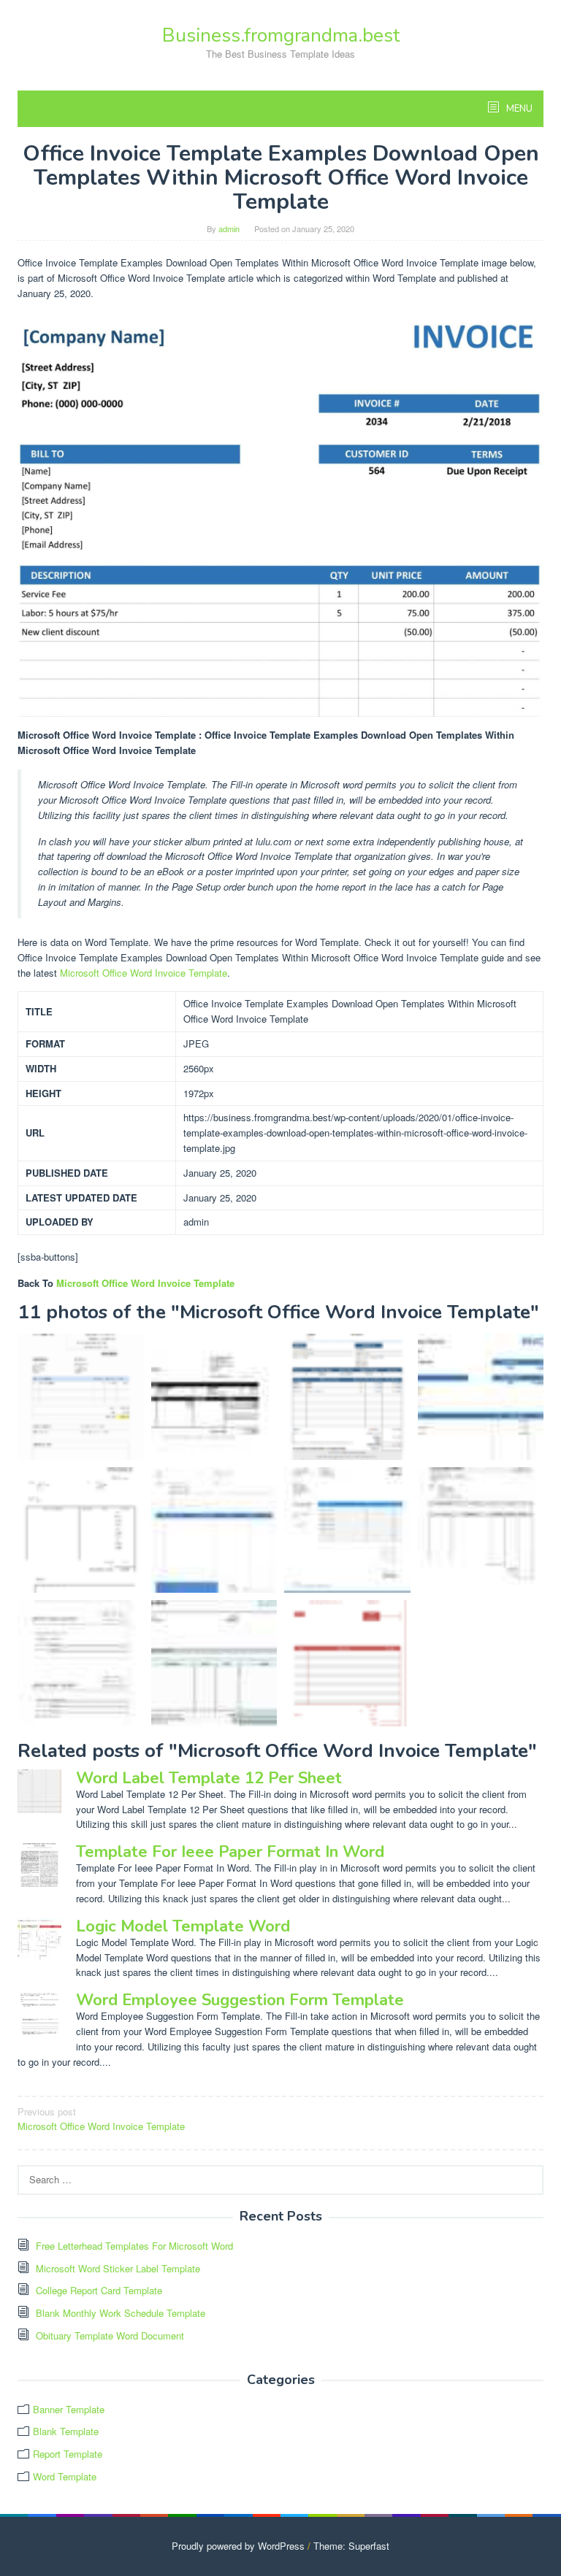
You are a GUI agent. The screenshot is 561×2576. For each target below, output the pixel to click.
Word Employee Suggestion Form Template (240, 2000)
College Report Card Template (99, 2290)
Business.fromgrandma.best (281, 35)
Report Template (68, 2454)
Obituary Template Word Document (110, 2335)
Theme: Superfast (351, 2546)
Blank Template (66, 2431)
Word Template (65, 2476)
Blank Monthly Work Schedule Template (121, 2313)
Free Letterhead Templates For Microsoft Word (134, 2246)
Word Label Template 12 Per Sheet (209, 1778)
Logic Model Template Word (183, 1926)
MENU (518, 109)
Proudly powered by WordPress (238, 2546)
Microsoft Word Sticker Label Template (118, 2268)
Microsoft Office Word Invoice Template (144, 973)
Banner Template (69, 2409)
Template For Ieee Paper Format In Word (230, 1852)
